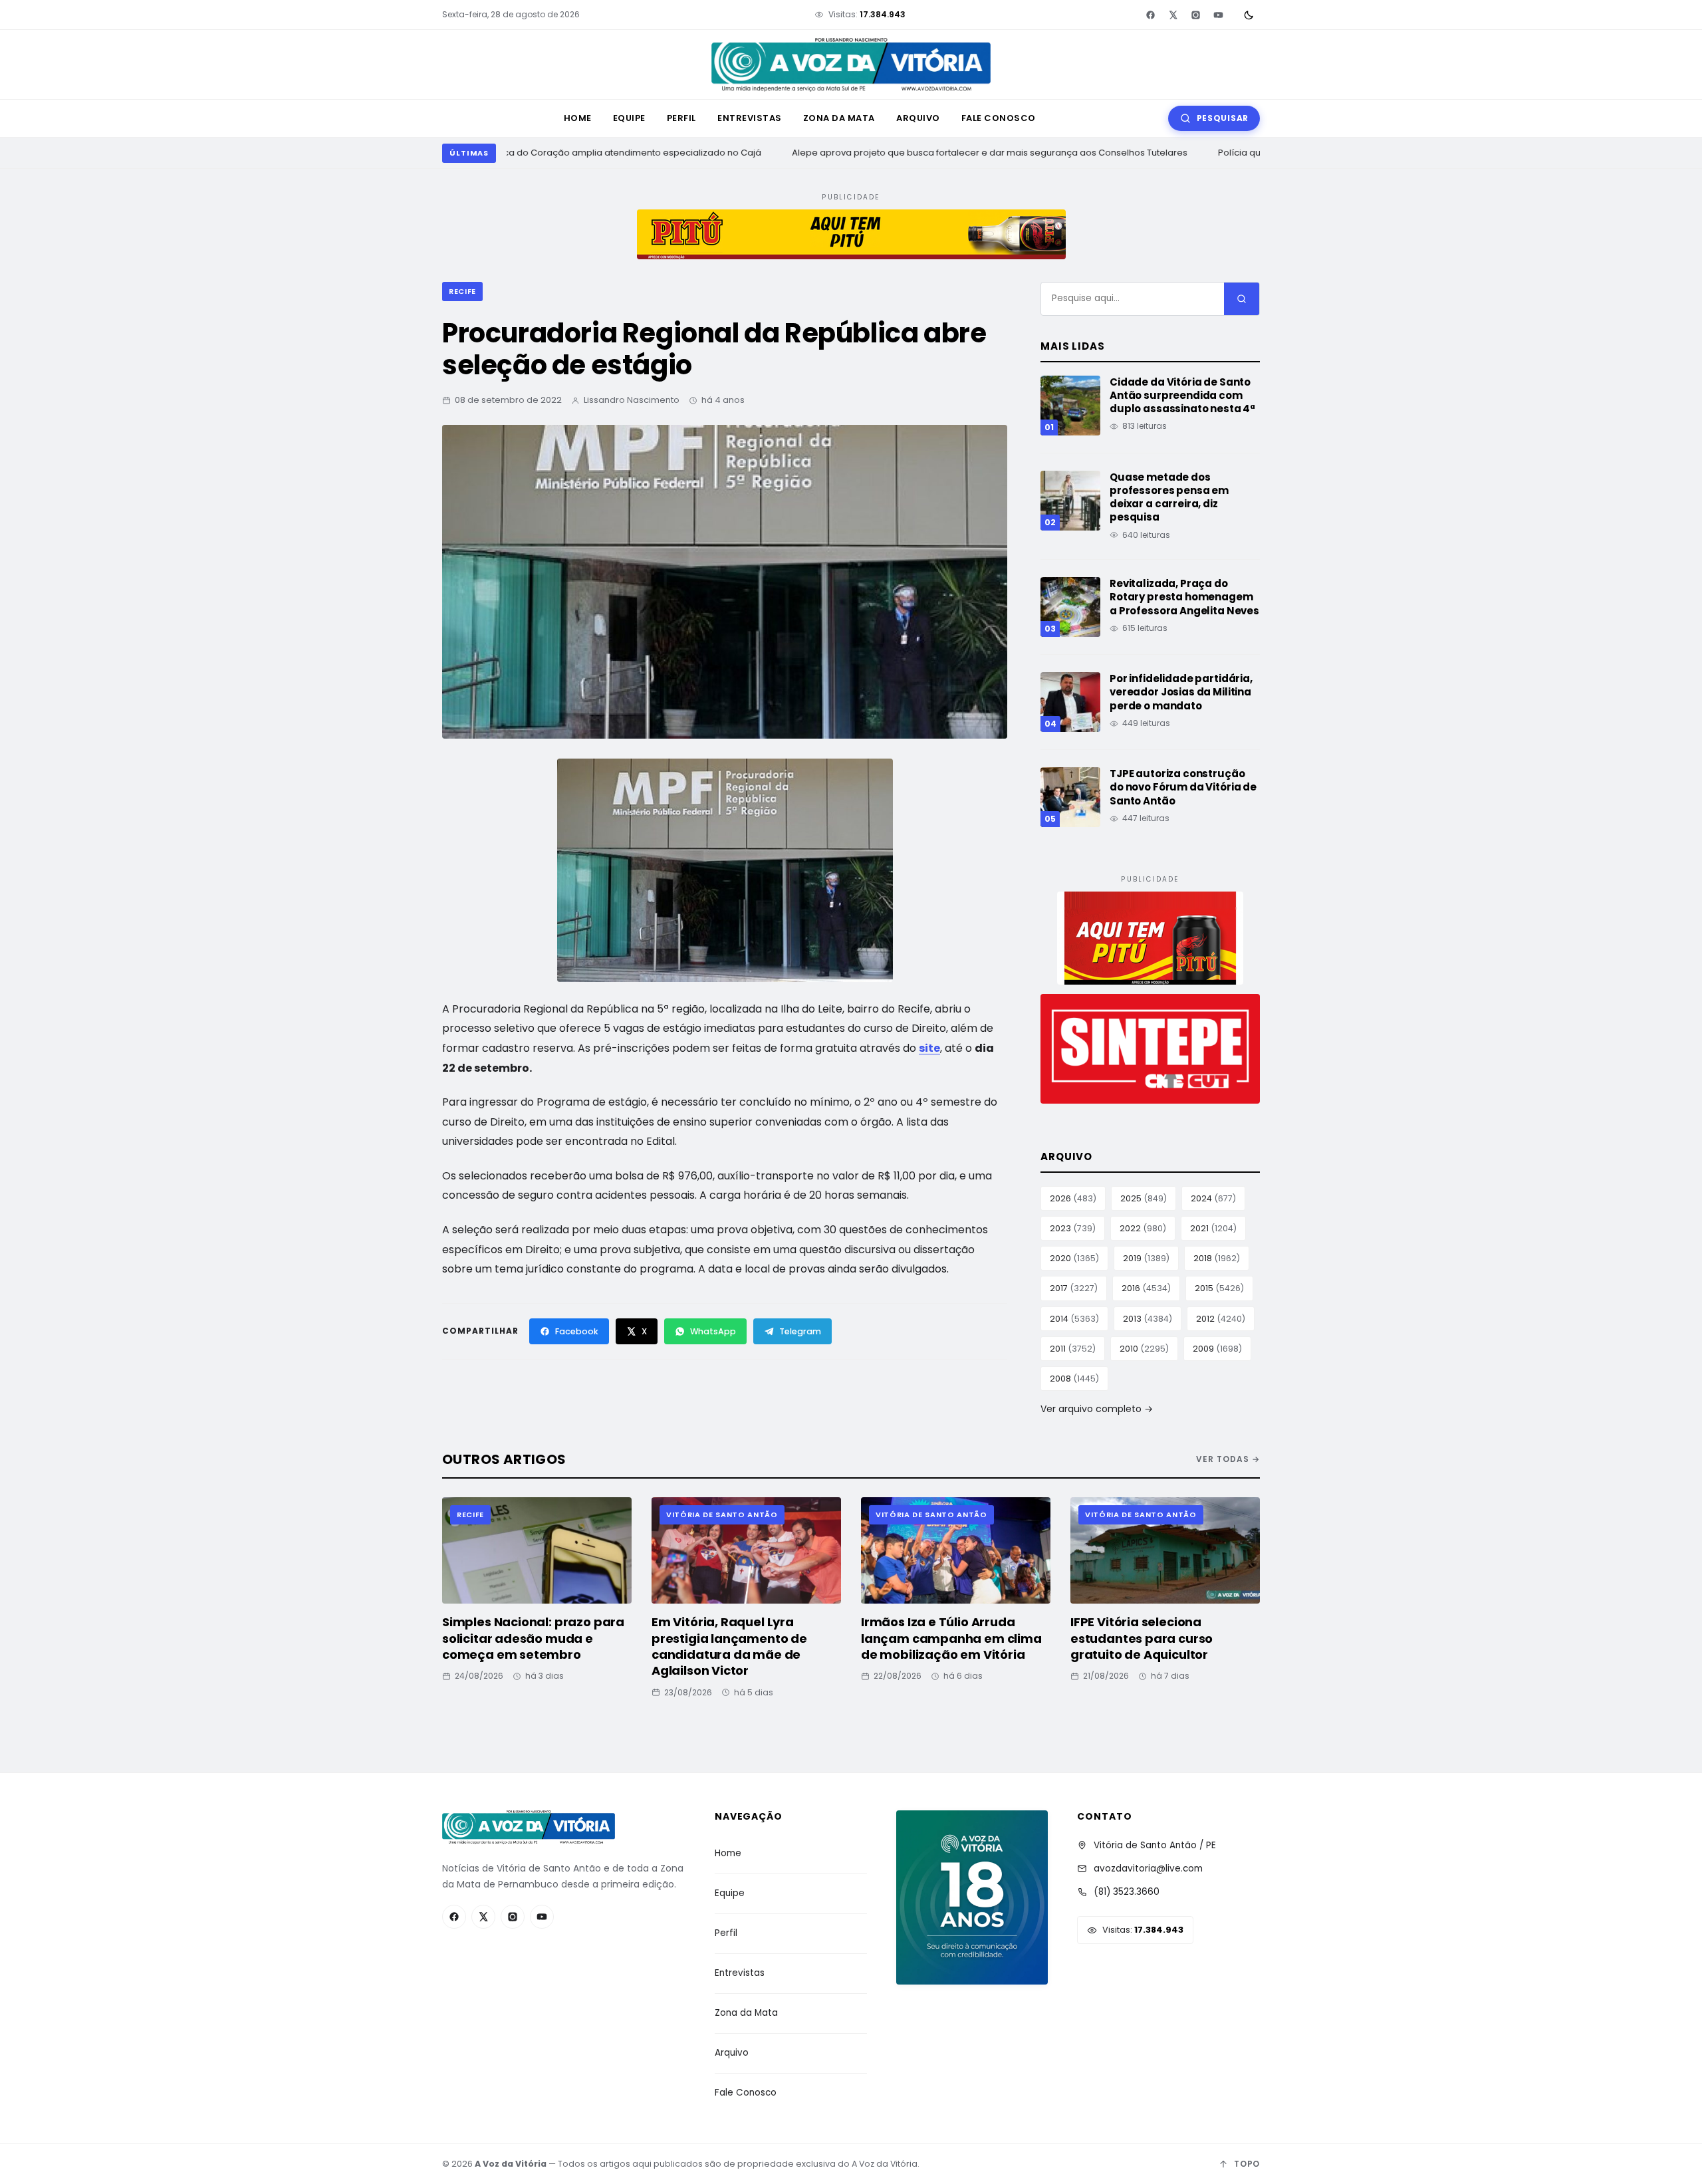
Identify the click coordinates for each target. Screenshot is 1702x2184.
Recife (462, 291)
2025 (1144, 1198)
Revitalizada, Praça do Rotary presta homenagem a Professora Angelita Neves (1184, 597)
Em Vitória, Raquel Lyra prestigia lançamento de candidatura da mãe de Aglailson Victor (729, 1646)
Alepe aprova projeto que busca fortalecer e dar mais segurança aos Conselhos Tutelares (977, 153)
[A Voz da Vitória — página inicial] (851, 65)
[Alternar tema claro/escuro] (1249, 15)
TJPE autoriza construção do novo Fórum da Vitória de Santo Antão (1183, 787)
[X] (1173, 15)
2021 (1213, 1228)
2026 (1073, 1198)
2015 (1219, 1288)
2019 (1146, 1258)
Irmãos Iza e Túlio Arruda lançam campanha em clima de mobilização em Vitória (951, 1638)
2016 (1146, 1288)
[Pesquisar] (1242, 299)
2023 (1073, 1228)
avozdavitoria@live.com (1148, 1869)
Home (578, 118)
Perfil (681, 118)
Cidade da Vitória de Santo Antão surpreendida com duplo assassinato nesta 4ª (1182, 396)
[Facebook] (1150, 15)
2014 (1074, 1319)
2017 (1074, 1288)
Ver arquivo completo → (1097, 1409)
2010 (1144, 1349)
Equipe (629, 118)
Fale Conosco (999, 118)
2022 (1143, 1228)
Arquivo (918, 118)
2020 (1074, 1258)
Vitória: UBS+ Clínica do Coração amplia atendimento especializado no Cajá (582, 153)
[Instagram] (1195, 15)
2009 (1217, 1349)
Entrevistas (750, 118)
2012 (1221, 1319)
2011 (1073, 1349)
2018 (1217, 1258)
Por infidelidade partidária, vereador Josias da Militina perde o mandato (1181, 692)
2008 (1074, 1379)
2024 (1213, 1198)
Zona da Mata (839, 118)
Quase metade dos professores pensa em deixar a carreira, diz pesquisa (1169, 497)
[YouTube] (1218, 15)
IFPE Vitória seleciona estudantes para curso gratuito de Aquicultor (1142, 1638)
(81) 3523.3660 (1127, 1892)
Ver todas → (1228, 1459)
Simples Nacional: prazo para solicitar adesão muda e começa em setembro (533, 1638)
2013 (1148, 1319)
